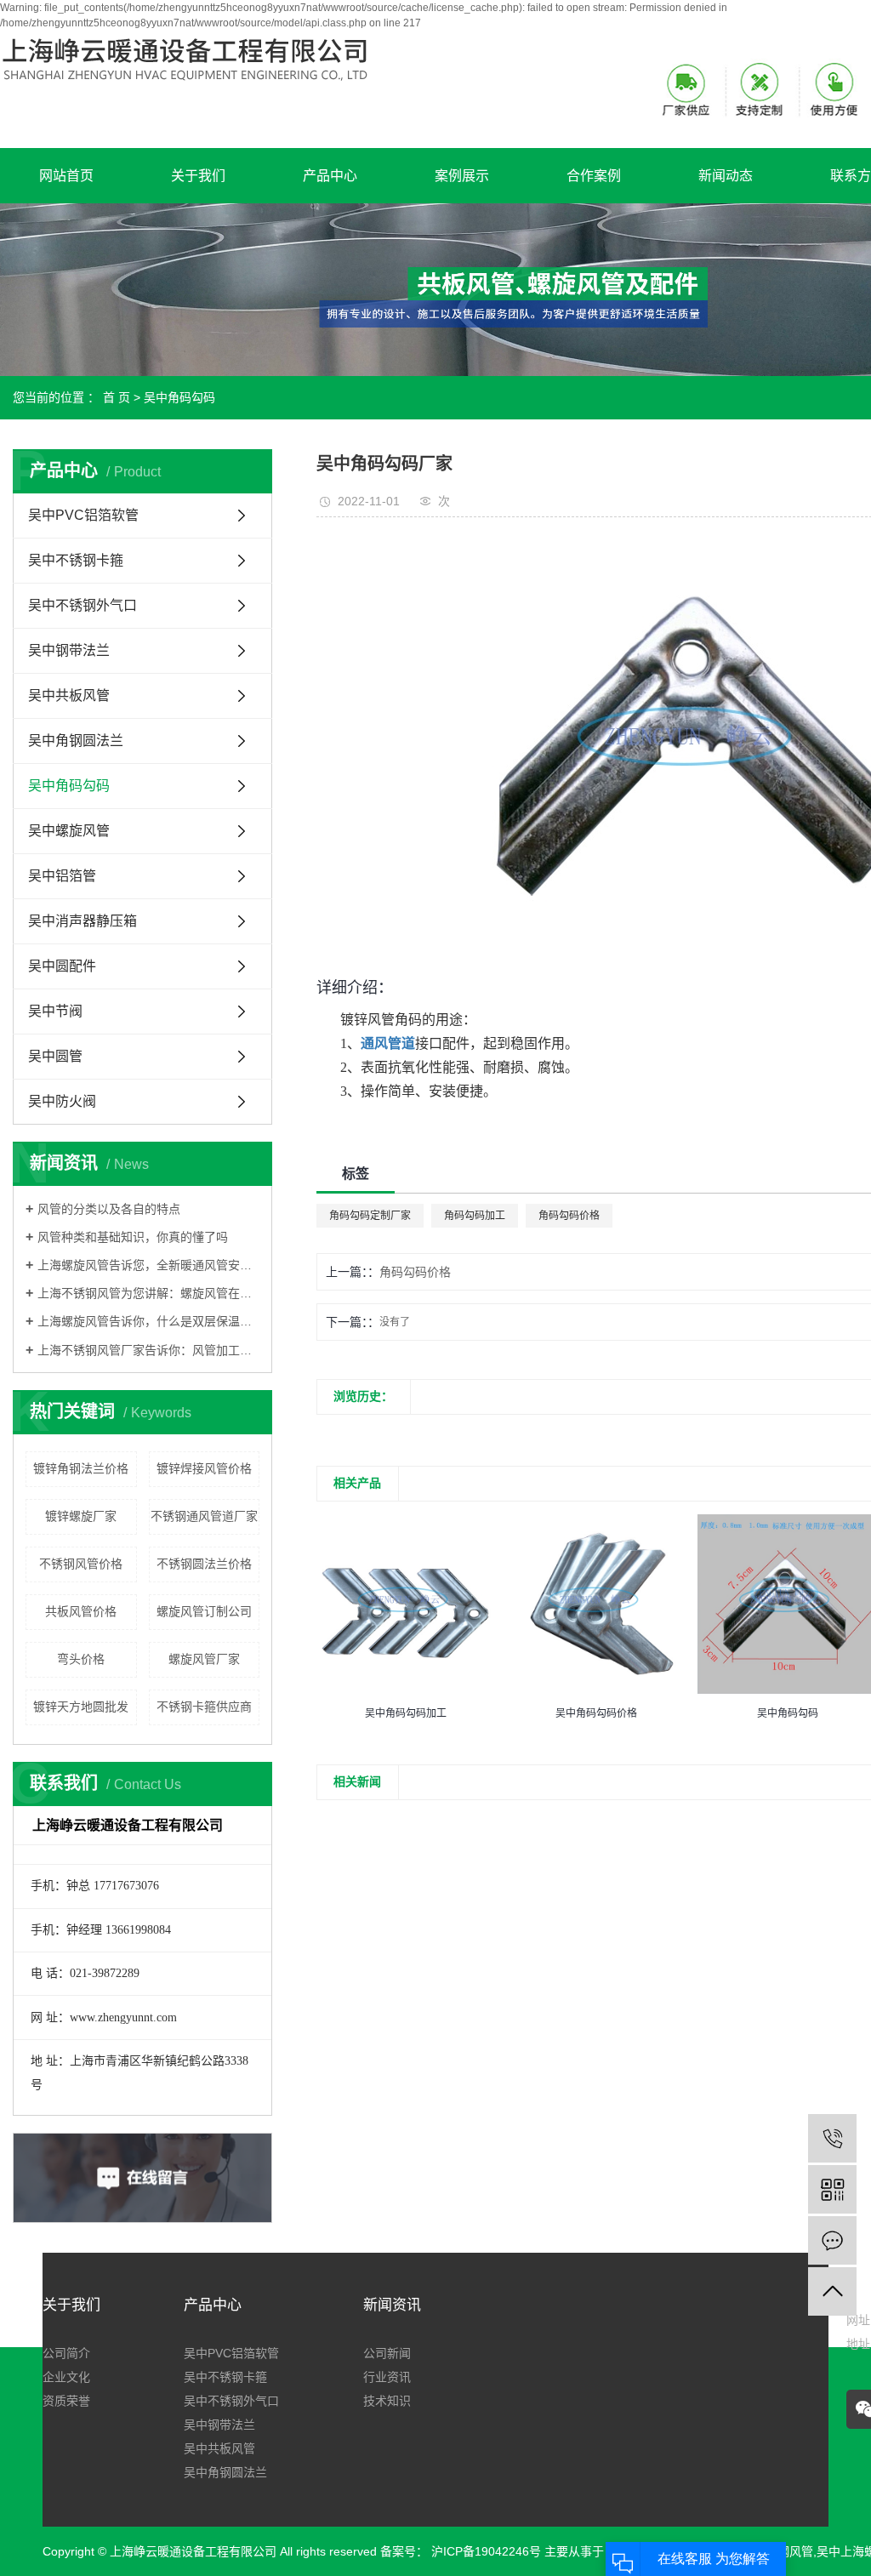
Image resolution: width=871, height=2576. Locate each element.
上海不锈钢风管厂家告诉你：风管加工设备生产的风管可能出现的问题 (148, 1350)
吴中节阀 (55, 1011)
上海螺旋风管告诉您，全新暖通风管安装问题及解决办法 (148, 1265)
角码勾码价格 (569, 1216)
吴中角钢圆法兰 (76, 741)
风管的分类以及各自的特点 (109, 1209)
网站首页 (66, 176)
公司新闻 (387, 2353)
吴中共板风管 (69, 695)
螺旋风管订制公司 (204, 1611)
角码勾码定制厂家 (370, 1216)
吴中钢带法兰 (69, 650)
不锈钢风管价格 (81, 1564)
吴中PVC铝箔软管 (83, 515)
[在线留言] (832, 2240)
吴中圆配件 (62, 966)
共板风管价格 (81, 1611)
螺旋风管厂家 (204, 1659)
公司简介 (66, 2353)
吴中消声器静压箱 (83, 921)
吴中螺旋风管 (69, 831)
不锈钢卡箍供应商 (204, 1707)
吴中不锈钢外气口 (83, 605)
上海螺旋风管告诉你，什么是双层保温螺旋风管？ (148, 1321)
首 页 (117, 397)
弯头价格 (81, 1659)
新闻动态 (726, 176)
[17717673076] (832, 2138)
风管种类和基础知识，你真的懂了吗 (133, 1237)
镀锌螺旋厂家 (81, 1516)
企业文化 (66, 2377)
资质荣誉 (66, 2401)
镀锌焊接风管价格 (204, 1468)
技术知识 (387, 2401)
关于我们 (198, 176)
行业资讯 (387, 2377)
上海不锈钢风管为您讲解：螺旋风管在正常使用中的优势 (148, 1293)
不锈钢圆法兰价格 (204, 1564)
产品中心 (330, 176)
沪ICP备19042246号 (486, 2551)
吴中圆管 (55, 1056)
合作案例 (594, 176)
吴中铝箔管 (62, 876)
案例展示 (462, 176)
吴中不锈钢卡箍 (76, 560)
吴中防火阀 (62, 1101)
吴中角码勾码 (179, 397)
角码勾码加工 (475, 1216)
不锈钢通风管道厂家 (204, 1516)
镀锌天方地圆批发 (81, 1707)
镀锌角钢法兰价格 (81, 1468)
